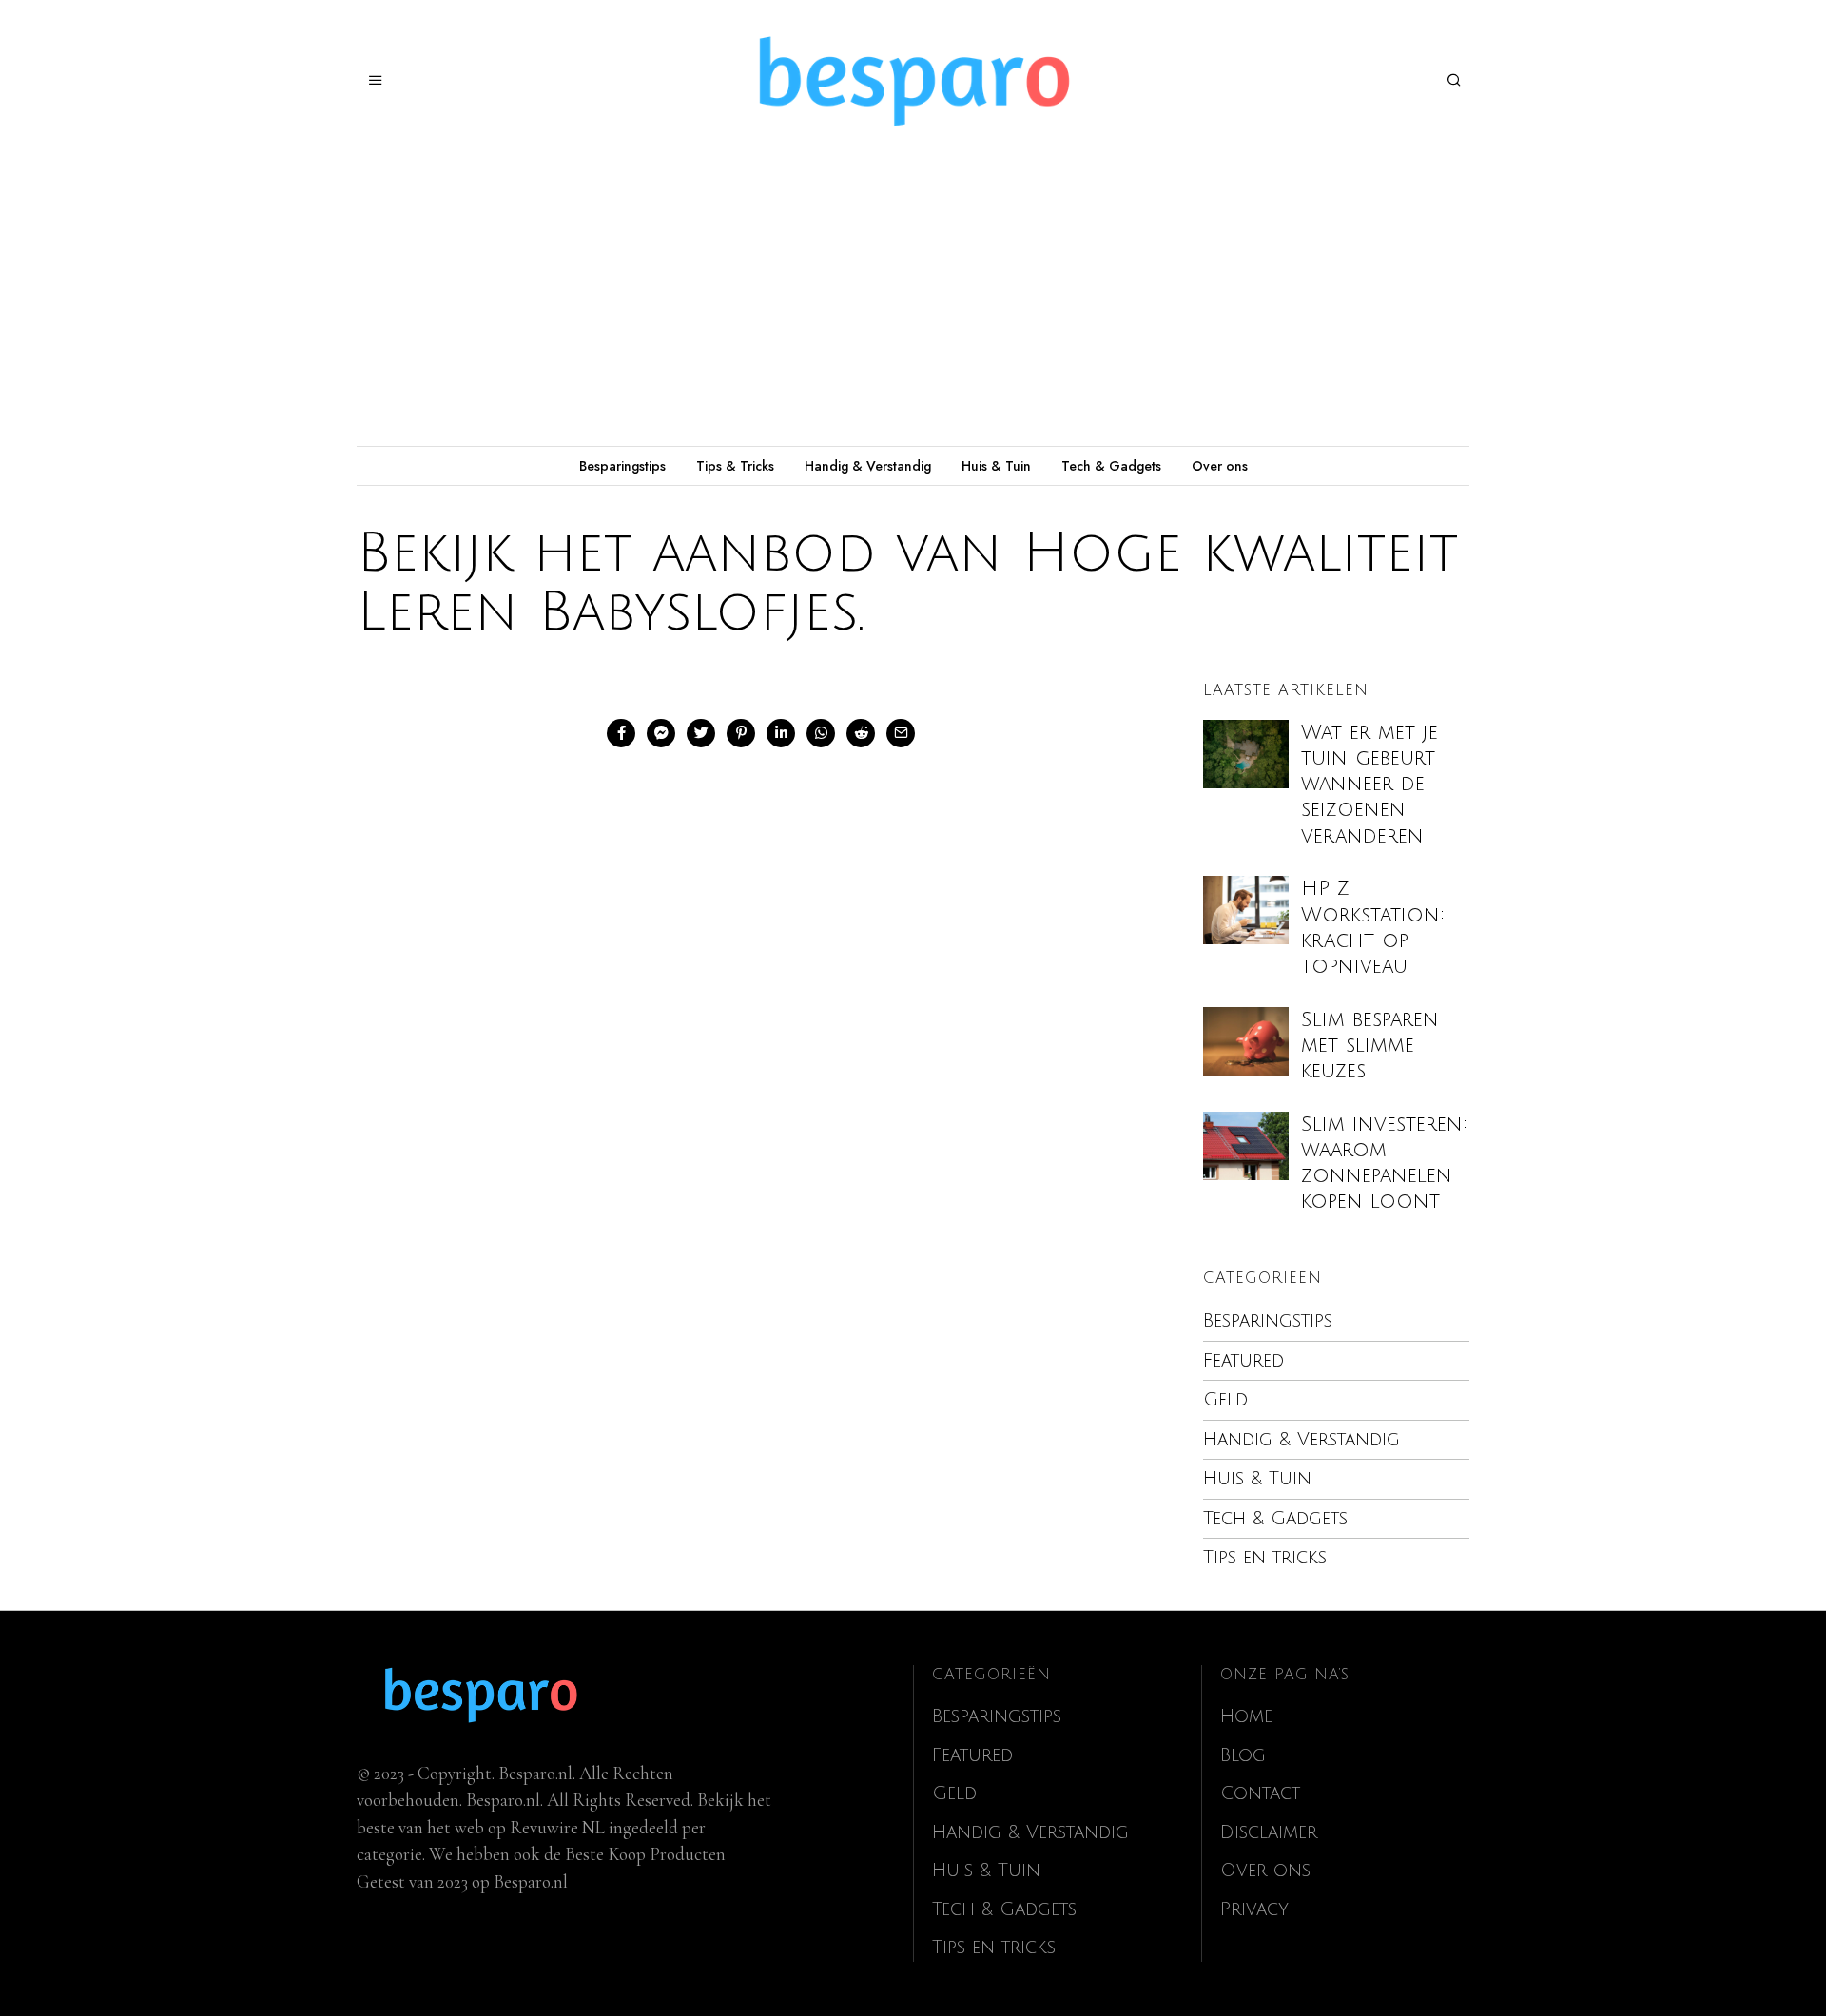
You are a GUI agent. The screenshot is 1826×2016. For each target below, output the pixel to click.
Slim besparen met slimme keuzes (1370, 1046)
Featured (1243, 1361)
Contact (1260, 1793)
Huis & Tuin (996, 466)
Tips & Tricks (735, 466)
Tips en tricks (1265, 1558)
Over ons (1220, 466)
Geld (1225, 1400)
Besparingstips (622, 466)
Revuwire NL (557, 1827)
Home (1246, 1716)
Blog (1243, 1755)
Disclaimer (1269, 1832)
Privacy (1254, 1909)
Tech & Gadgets (1111, 466)
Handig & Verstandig (868, 466)
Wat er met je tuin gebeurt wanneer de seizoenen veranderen (1369, 785)
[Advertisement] (913, 303)
